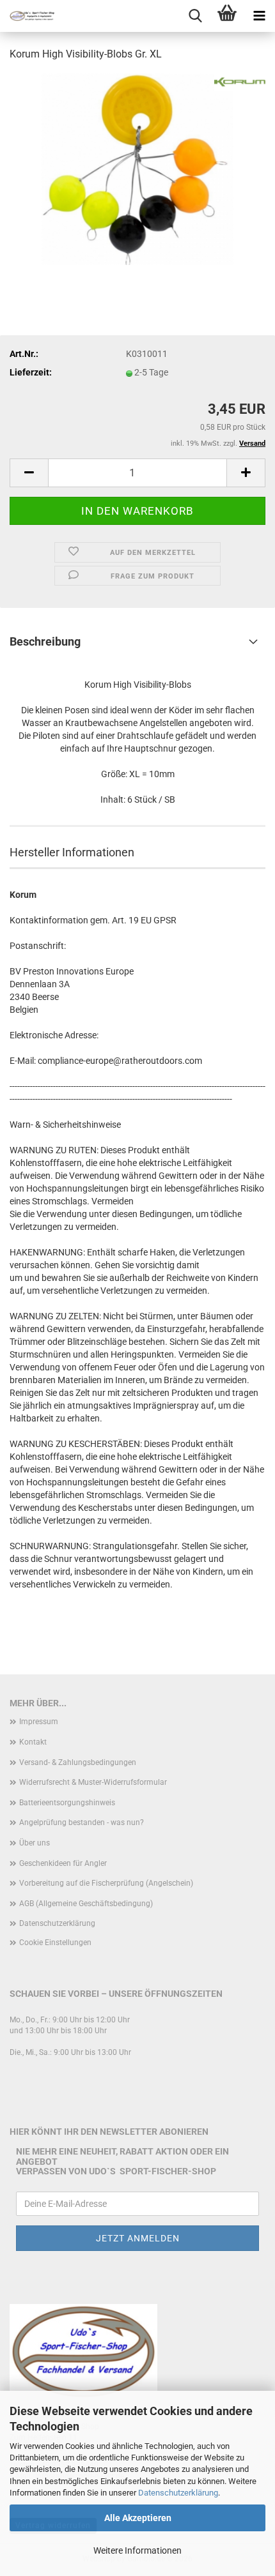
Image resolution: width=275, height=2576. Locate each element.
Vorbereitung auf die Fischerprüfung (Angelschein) (106, 1883)
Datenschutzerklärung (178, 2493)
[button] (29, 473)
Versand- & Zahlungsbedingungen (78, 1762)
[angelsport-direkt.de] (27, 16)
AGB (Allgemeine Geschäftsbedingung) (86, 1904)
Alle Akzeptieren (138, 2518)
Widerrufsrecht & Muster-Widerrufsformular (93, 1782)
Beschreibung (45, 641)
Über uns (35, 1843)
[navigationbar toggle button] (259, 16)
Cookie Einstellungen (55, 1943)
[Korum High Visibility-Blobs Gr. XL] (137, 169)
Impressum (39, 1722)
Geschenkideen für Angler (63, 1863)
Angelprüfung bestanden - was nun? (82, 1822)
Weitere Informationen (137, 2550)
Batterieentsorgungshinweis (67, 1803)
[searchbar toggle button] (195, 16)
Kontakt (33, 1742)
